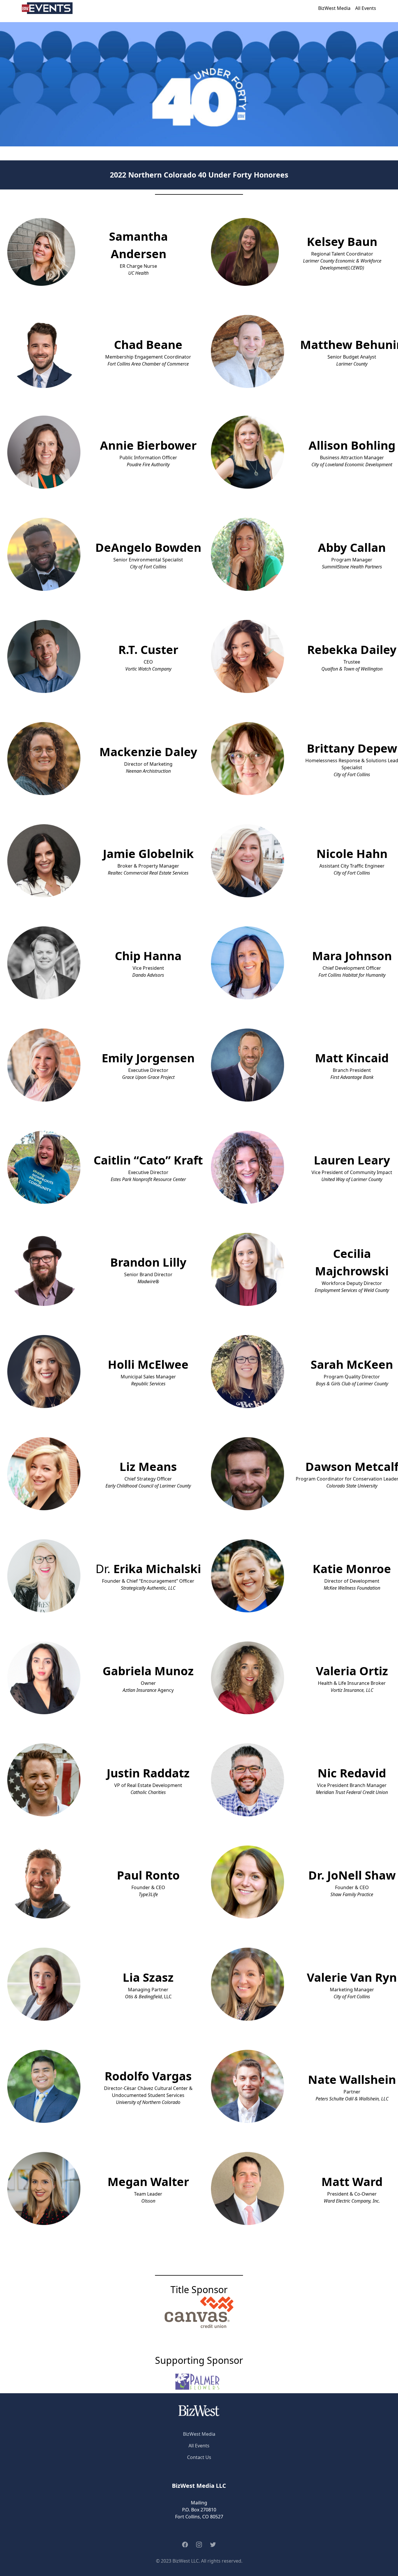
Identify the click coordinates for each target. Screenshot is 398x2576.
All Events (366, 8)
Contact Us (199, 2457)
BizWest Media (334, 8)
